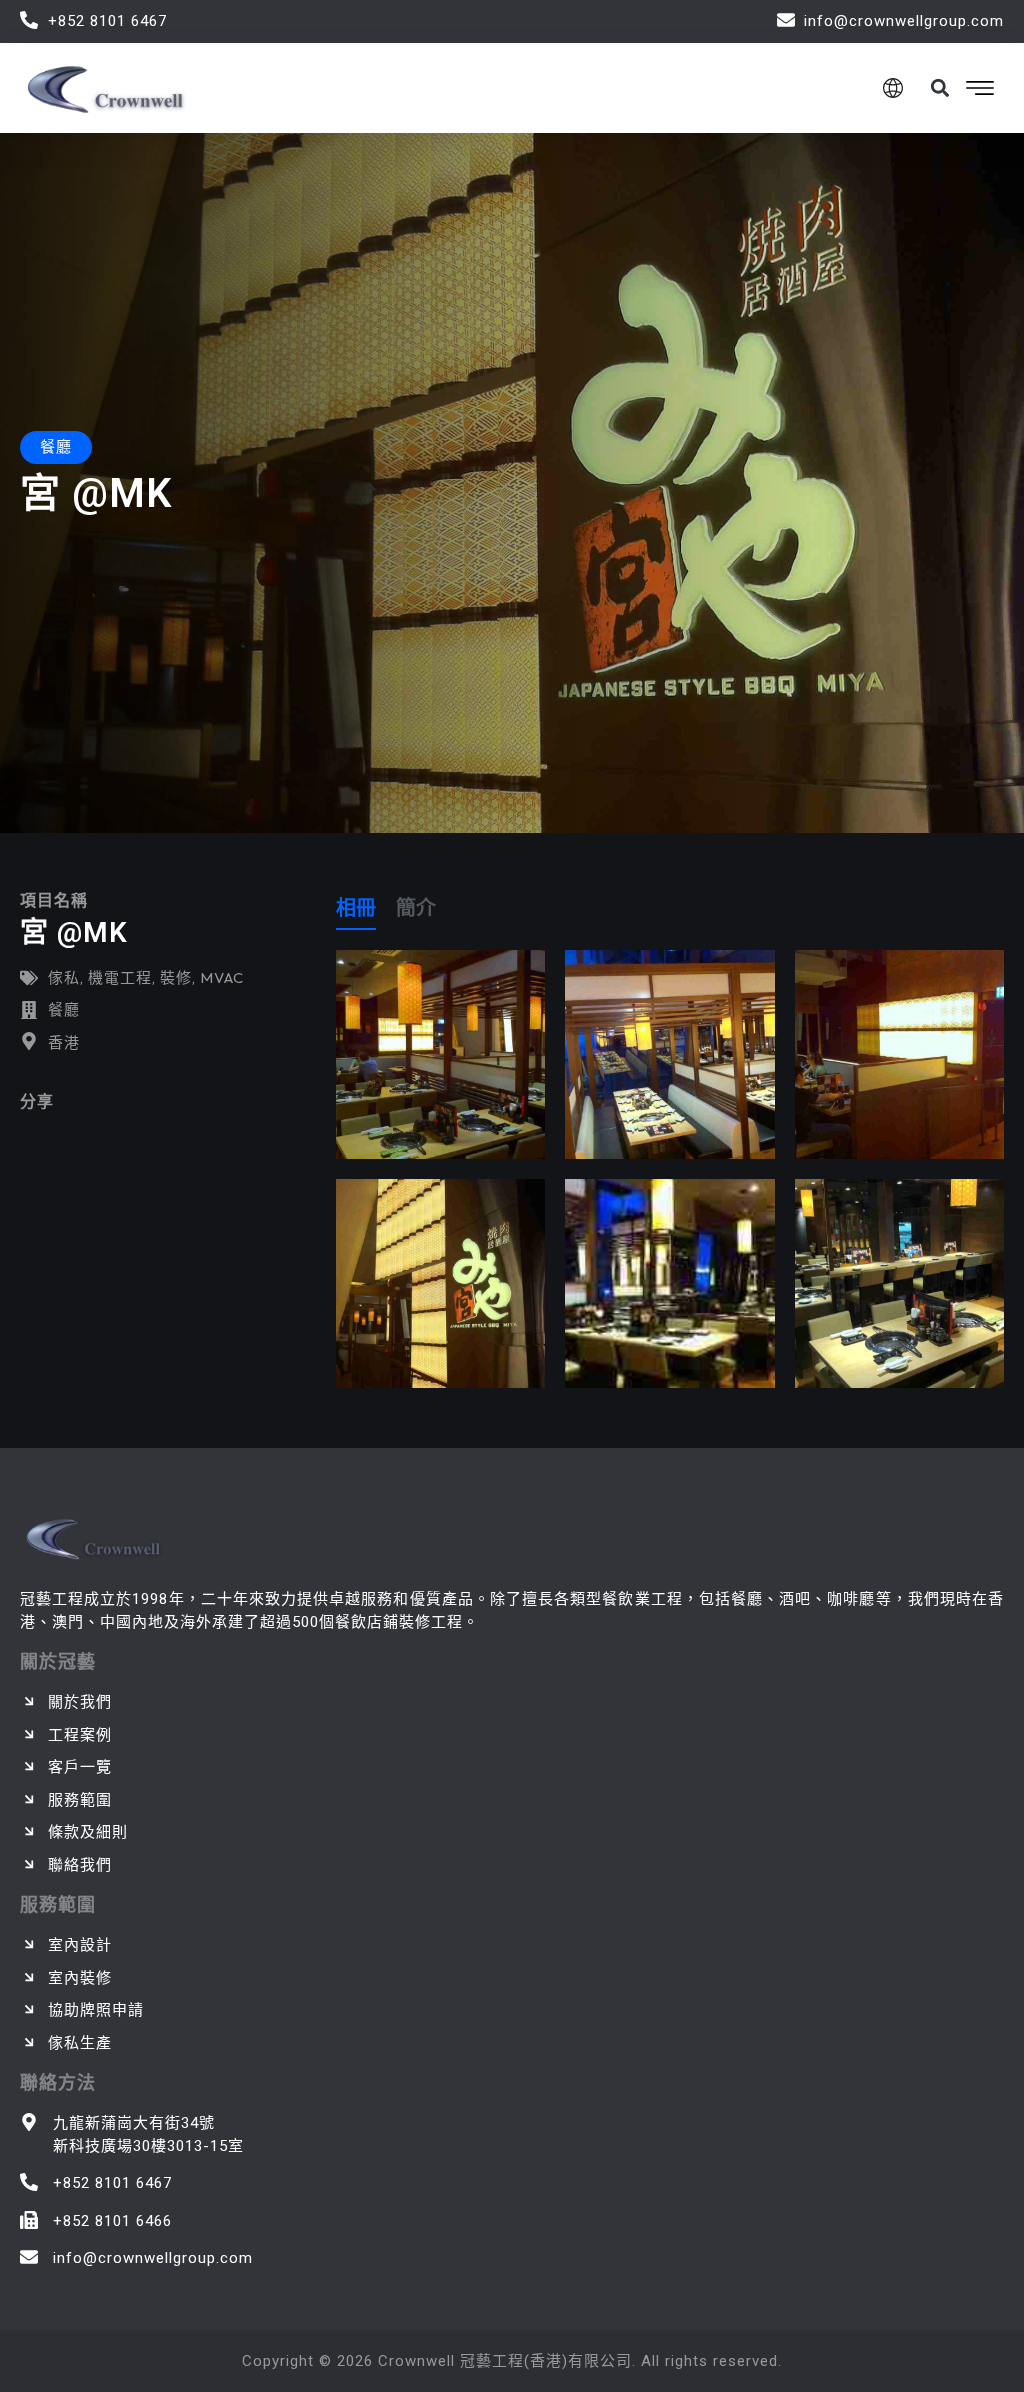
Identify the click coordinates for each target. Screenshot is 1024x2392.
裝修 (176, 977)
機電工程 (120, 977)
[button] (939, 87)
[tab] (356, 911)
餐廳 (64, 1009)
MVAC (222, 977)
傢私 (64, 977)
